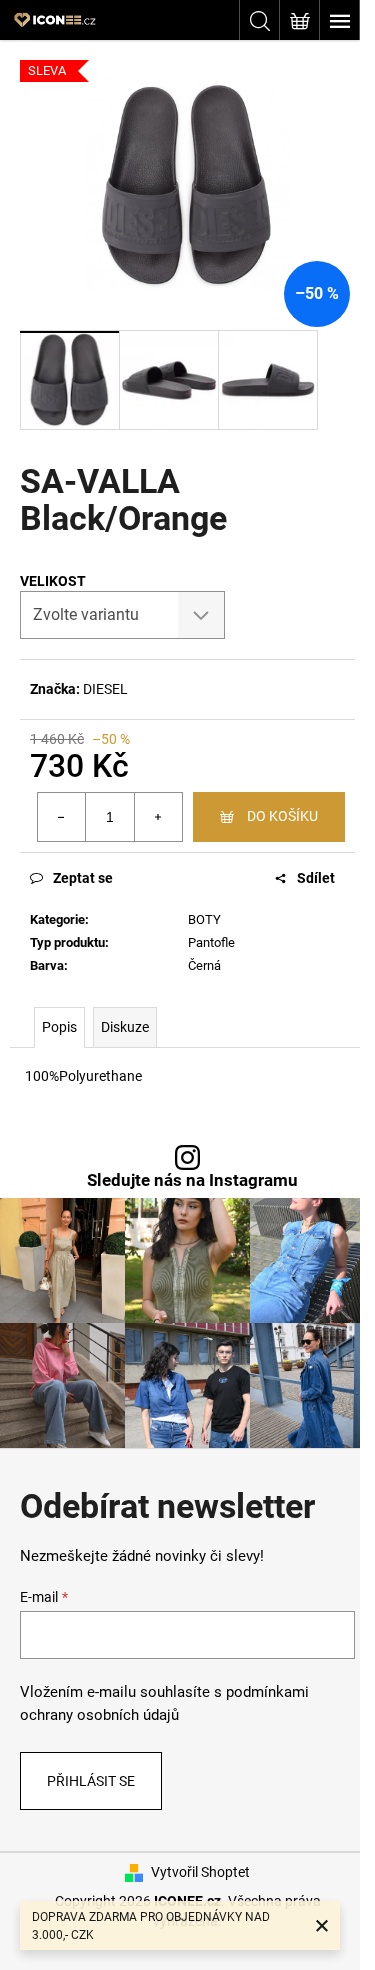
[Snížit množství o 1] (62, 817)
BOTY (204, 919)
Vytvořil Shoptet (200, 1872)
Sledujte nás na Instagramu (192, 1180)
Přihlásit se (91, 1781)
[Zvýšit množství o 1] (158, 817)
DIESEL (105, 689)
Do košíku (282, 816)
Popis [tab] (59, 1027)
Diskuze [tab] (125, 1027)
